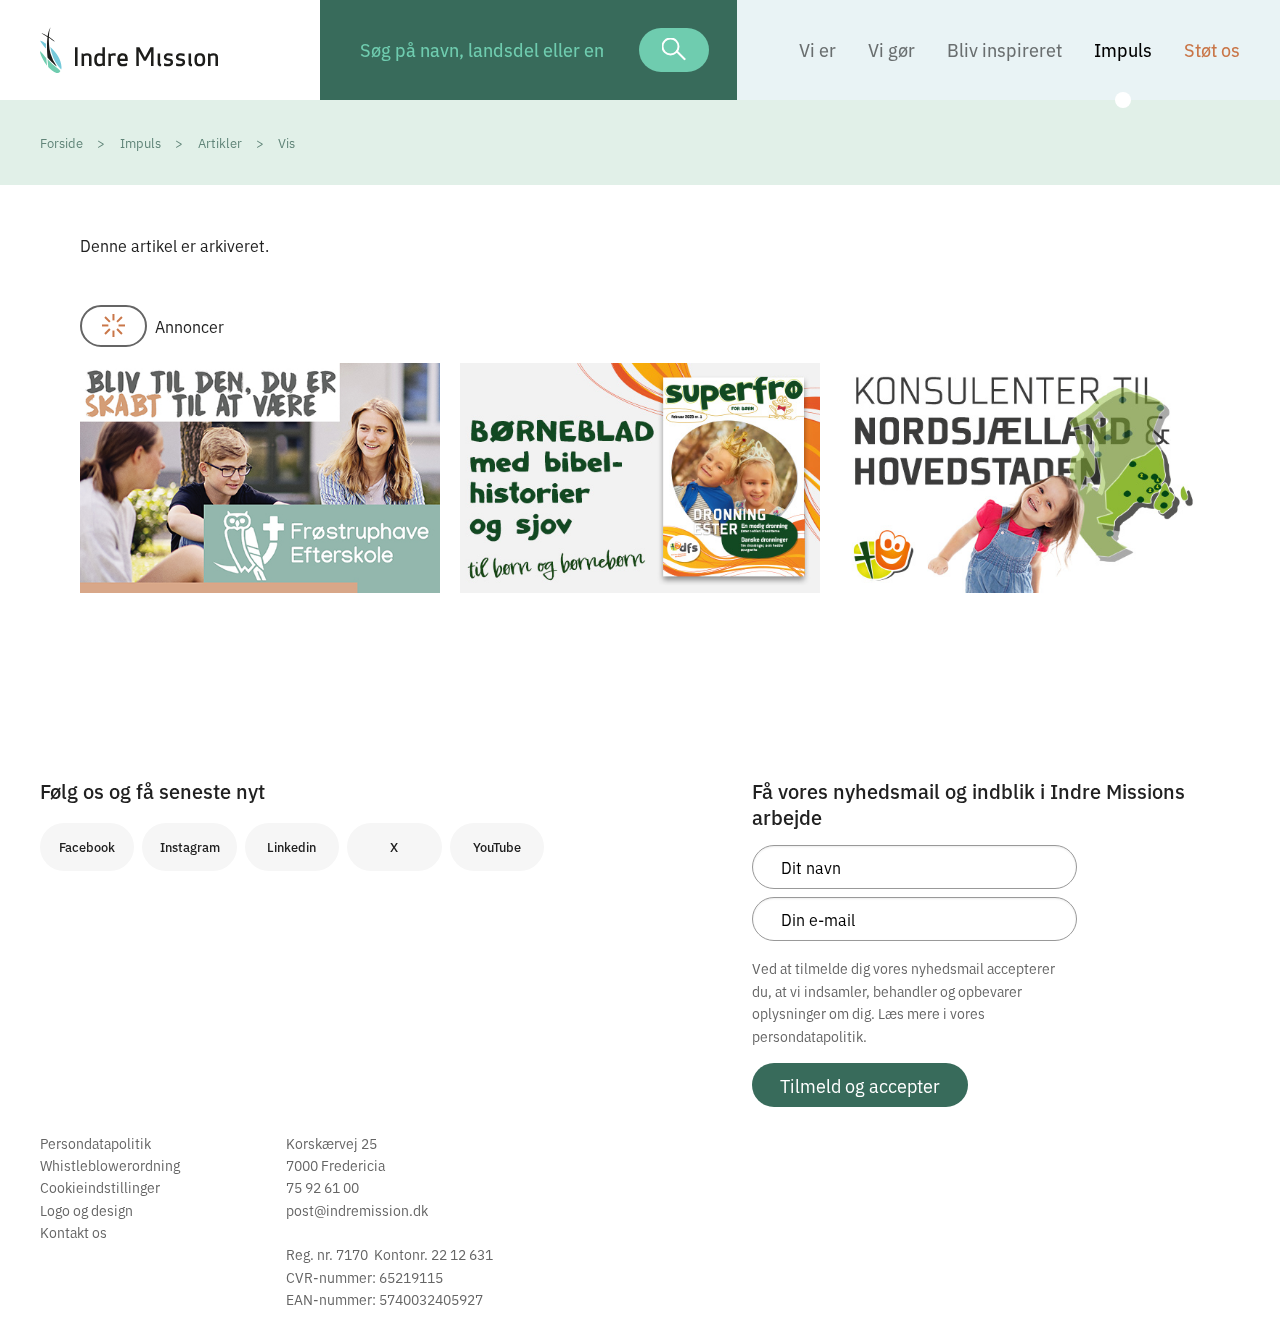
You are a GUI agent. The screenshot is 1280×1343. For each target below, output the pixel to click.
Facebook (87, 846)
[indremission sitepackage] (160, 50)
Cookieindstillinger (100, 1187)
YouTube (497, 846)
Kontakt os (73, 1232)
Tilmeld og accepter (860, 1085)
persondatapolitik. (809, 1036)
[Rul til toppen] (1238, 1286)
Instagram (190, 846)
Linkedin (291, 846)
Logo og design (86, 1210)
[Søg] (674, 50)
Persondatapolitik (95, 1143)
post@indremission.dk (357, 1210)
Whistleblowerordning (110, 1165)
